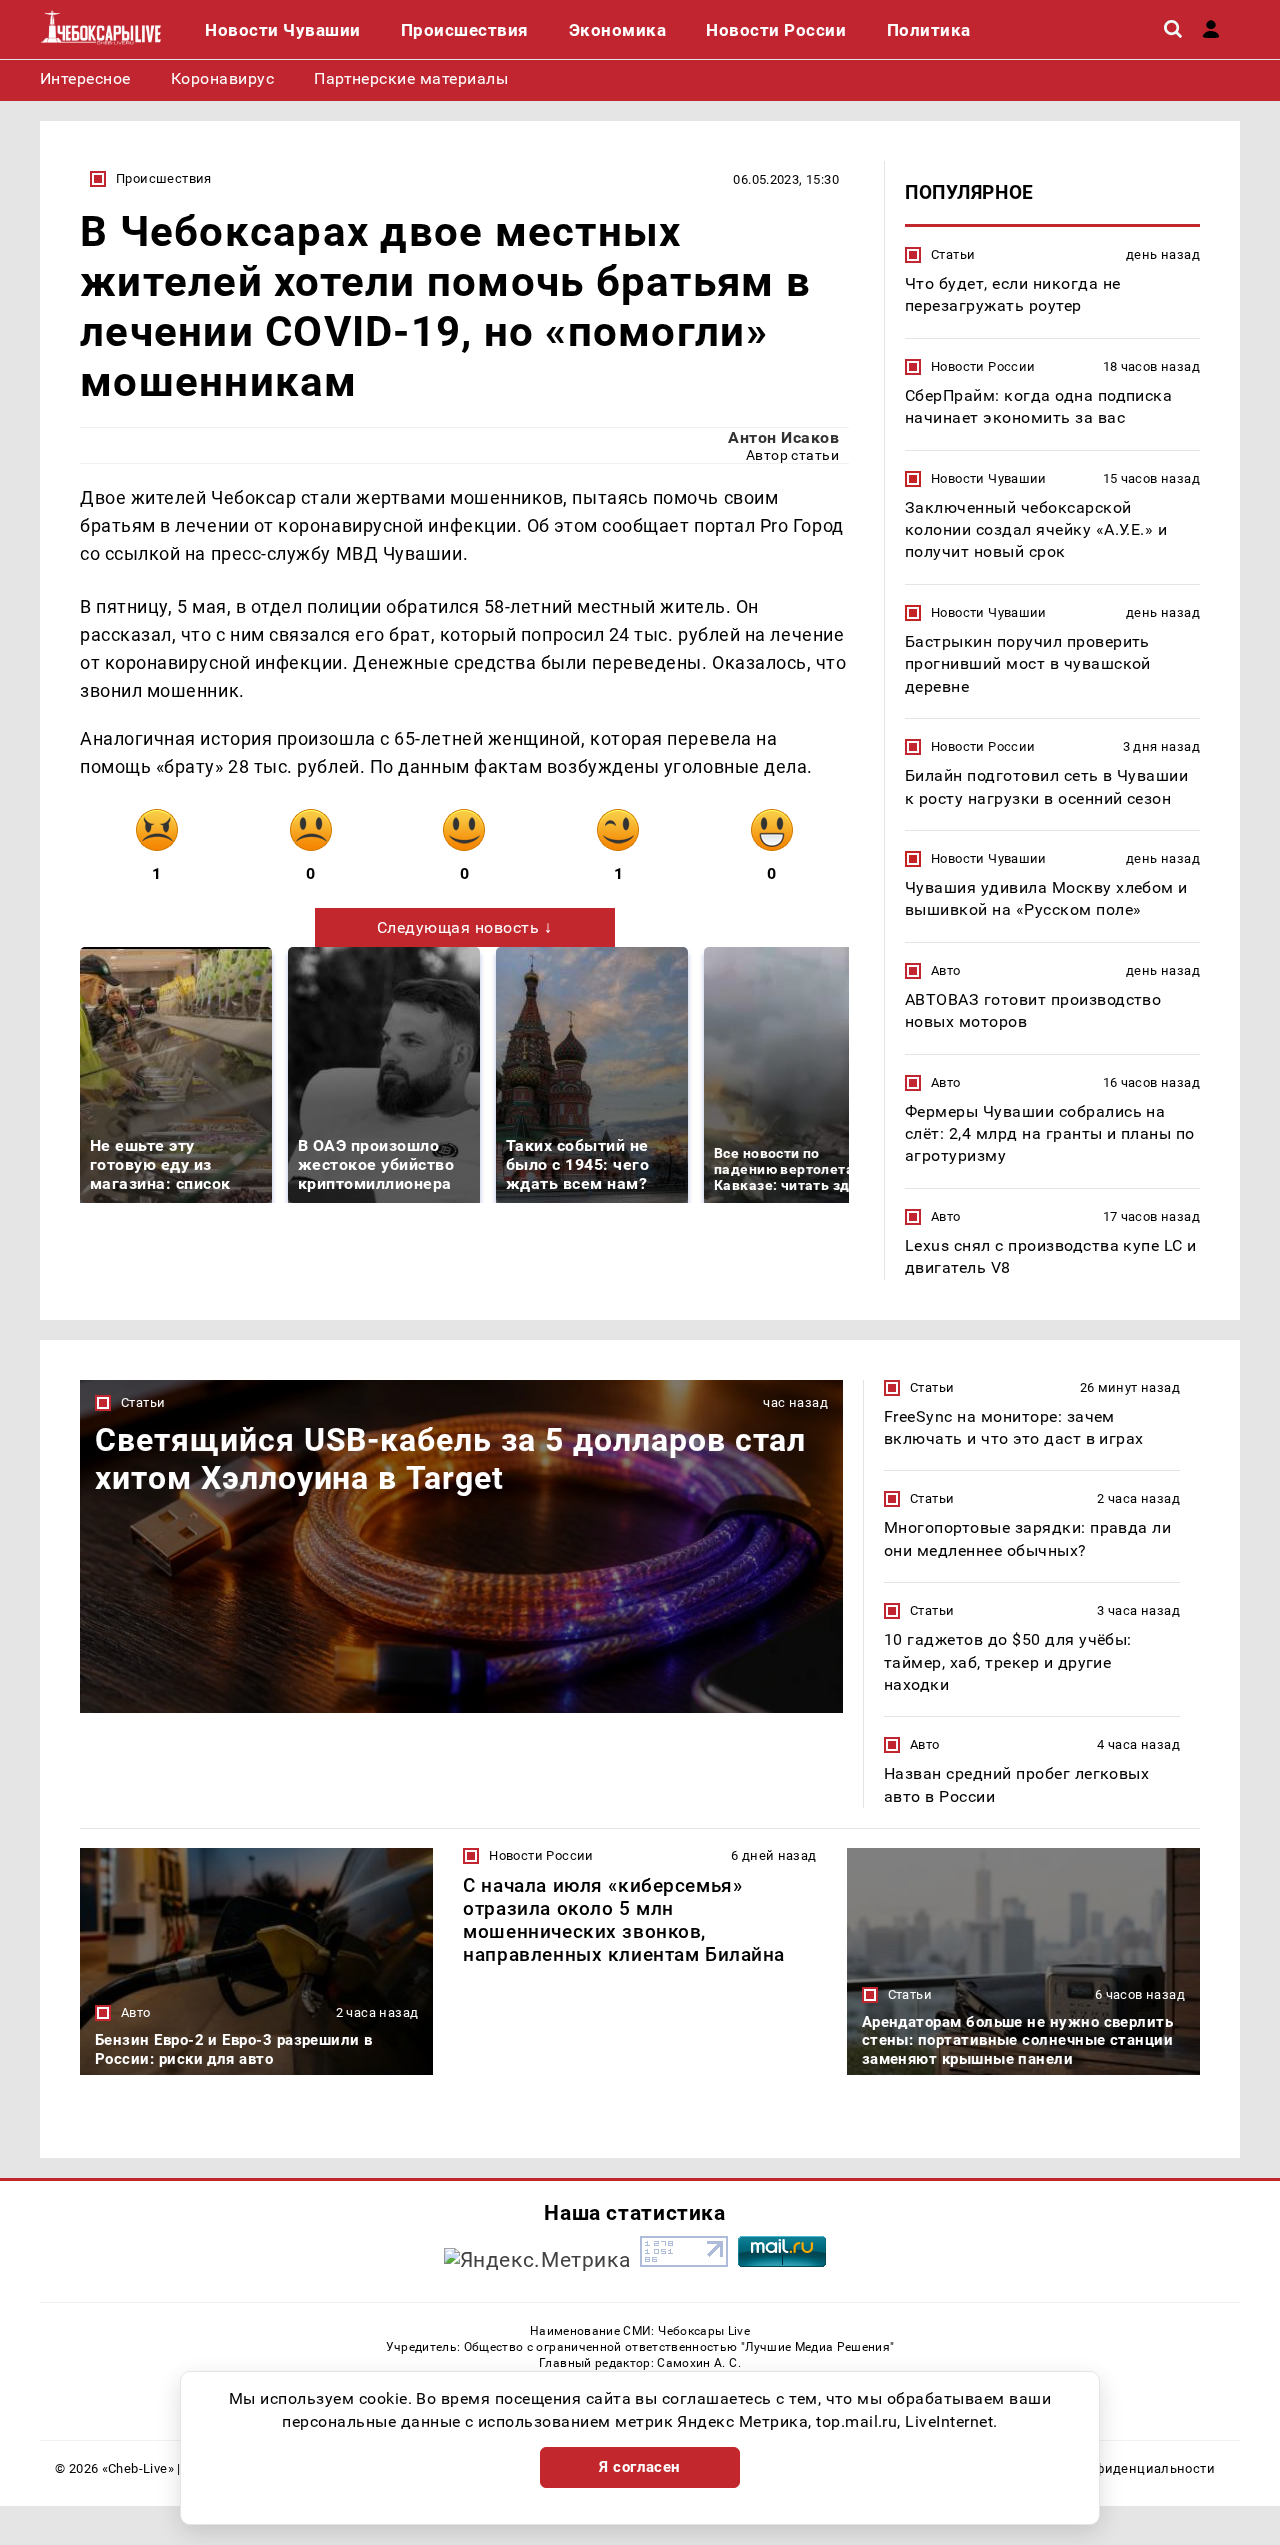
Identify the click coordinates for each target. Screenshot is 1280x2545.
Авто (946, 970)
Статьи (953, 254)
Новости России (983, 366)
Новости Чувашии (989, 478)
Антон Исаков (783, 437)
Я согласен (640, 2467)
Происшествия (164, 178)
